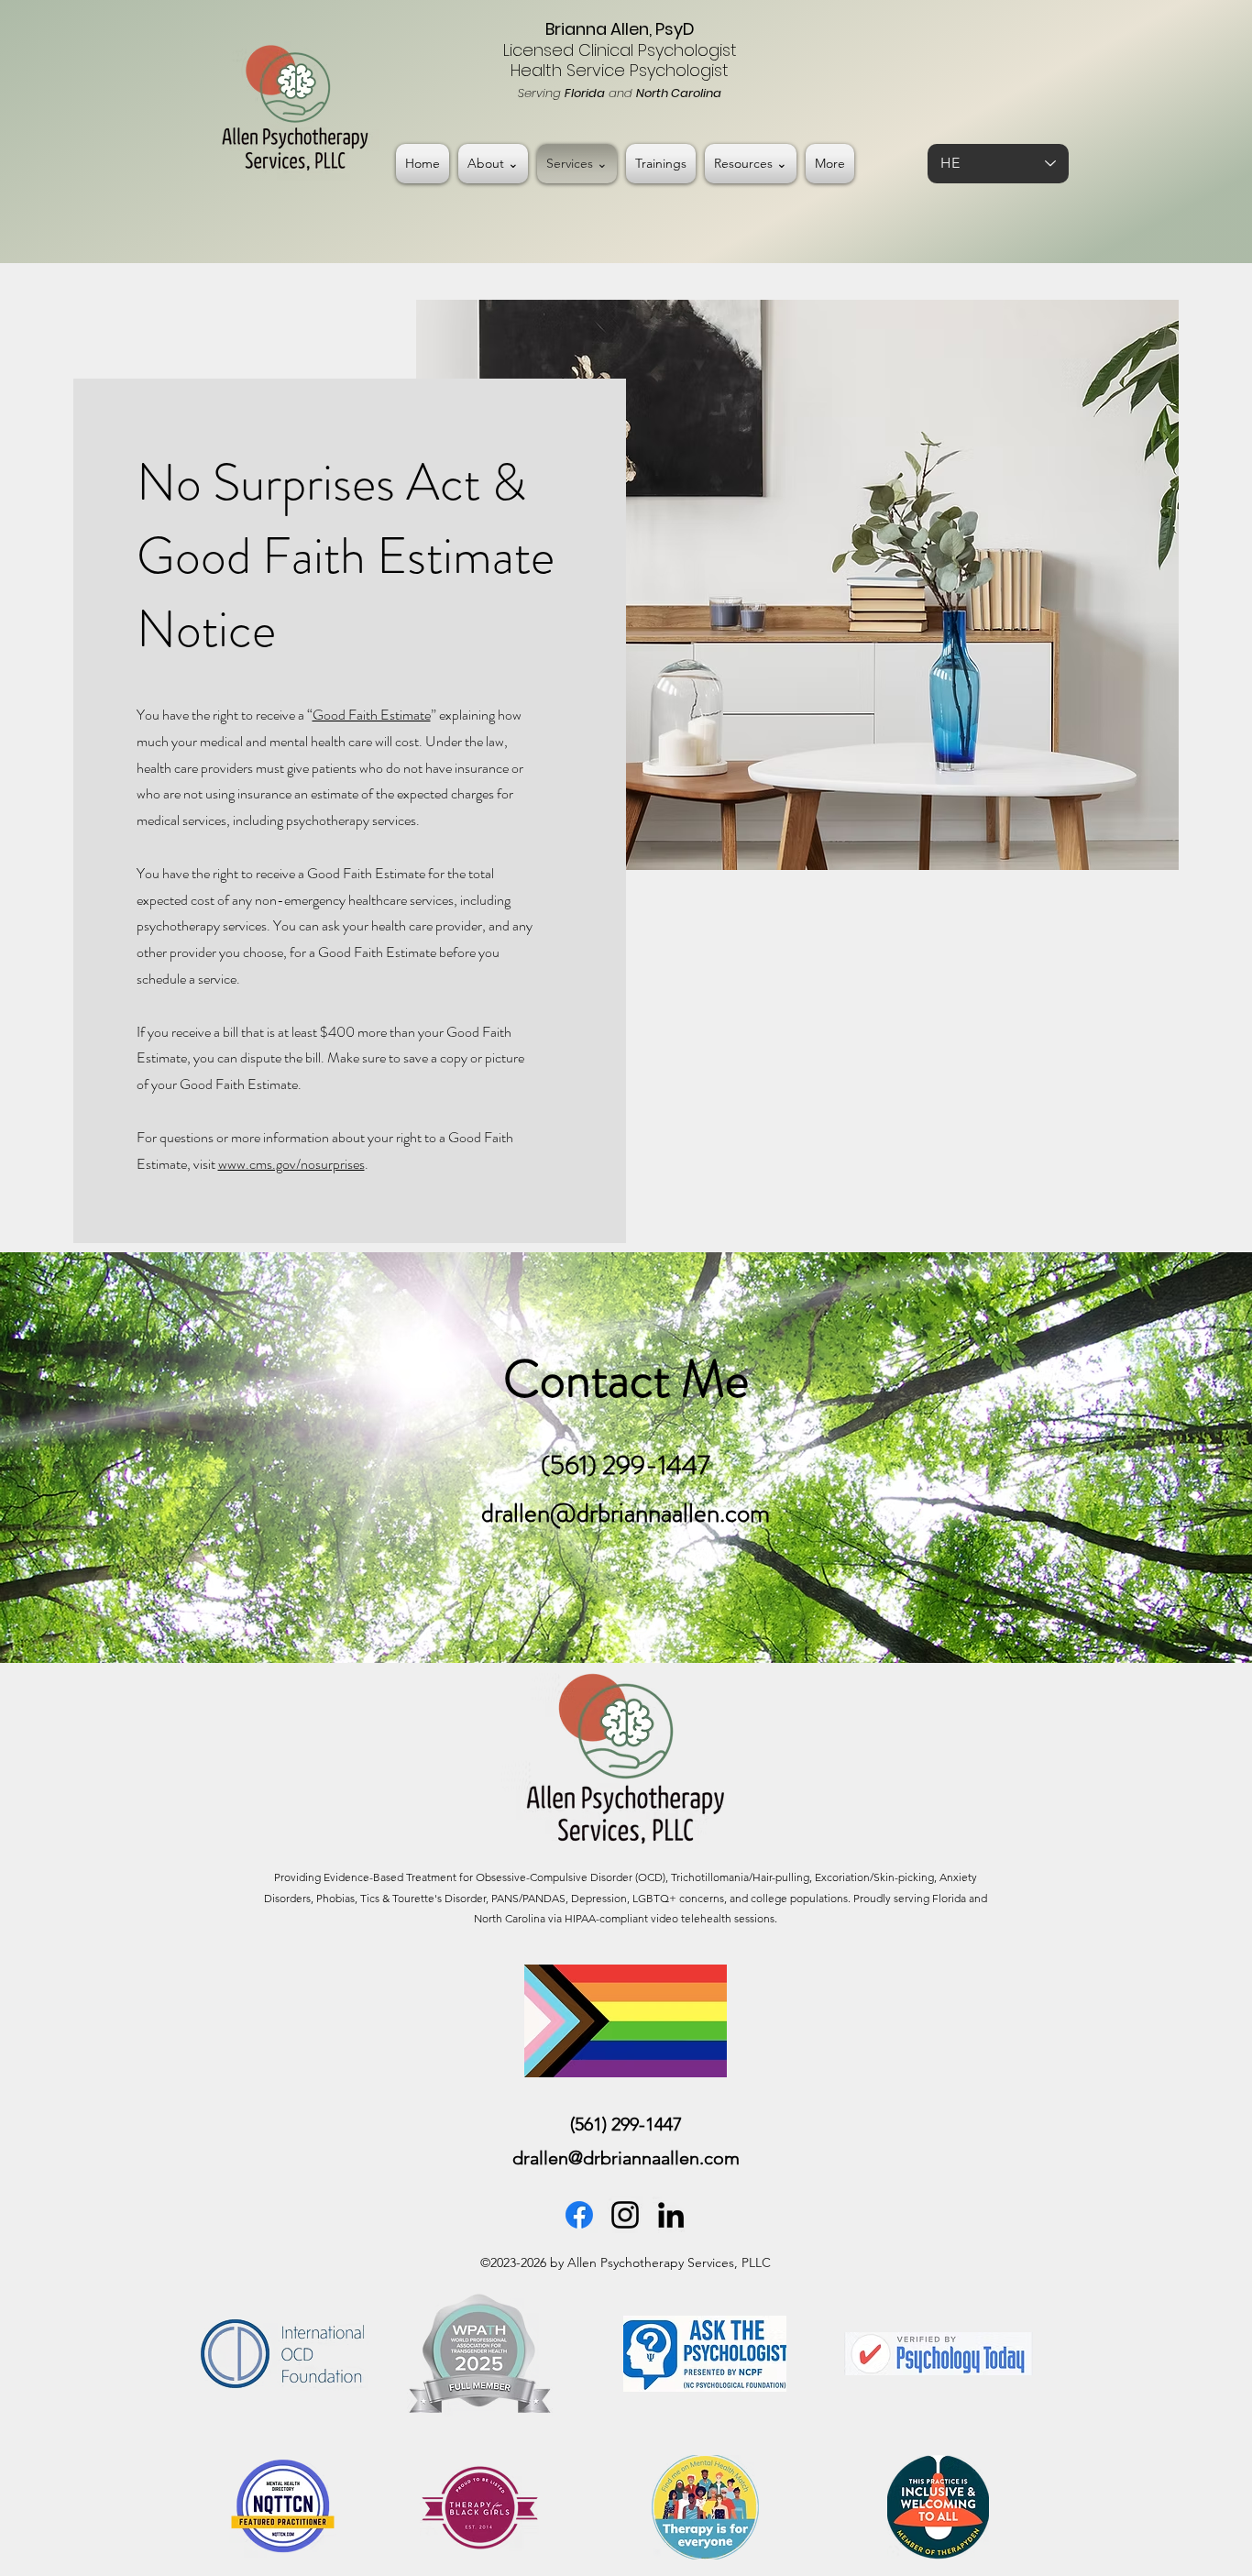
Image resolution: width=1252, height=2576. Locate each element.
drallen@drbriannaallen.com (626, 1513)
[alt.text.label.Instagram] (625, 2215)
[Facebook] (579, 2215)
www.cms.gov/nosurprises (291, 1164)
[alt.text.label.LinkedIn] (671, 2215)
